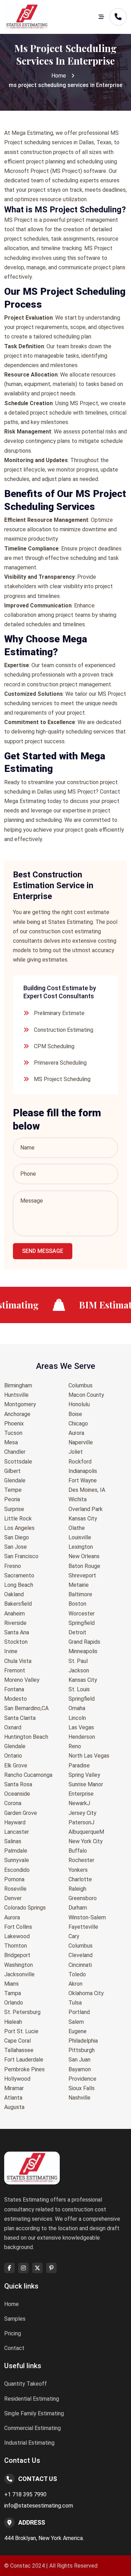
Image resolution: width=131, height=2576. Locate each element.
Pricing (13, 2333)
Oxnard (13, 1727)
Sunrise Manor (86, 1784)
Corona (13, 1803)
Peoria (12, 1499)
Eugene (78, 2031)
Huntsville (16, 1395)
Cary (74, 1936)
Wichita (78, 1499)
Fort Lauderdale (24, 2060)
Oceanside (17, 1794)
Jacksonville (19, 1974)
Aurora (12, 1917)
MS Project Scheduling (62, 1079)
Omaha (77, 1708)
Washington (19, 1965)
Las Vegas (81, 1727)
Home (59, 76)
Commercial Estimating (32, 2428)
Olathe (77, 1528)
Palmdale (16, 1851)
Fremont (15, 1670)
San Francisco (21, 1556)
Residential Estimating (32, 2399)
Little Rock (18, 1519)
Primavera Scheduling (60, 1063)
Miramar (14, 2088)
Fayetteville (83, 1927)
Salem (76, 2022)
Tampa (13, 1993)
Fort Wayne (83, 1480)
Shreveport (82, 1575)
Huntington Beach (26, 1737)
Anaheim (14, 1614)
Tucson (13, 1433)
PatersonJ (81, 1822)
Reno (75, 1746)
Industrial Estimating (29, 2443)
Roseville (15, 1889)
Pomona (14, 1879)
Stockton (16, 1642)
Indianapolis (83, 1471)
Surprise (14, 1509)
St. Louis (79, 1689)
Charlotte (80, 1879)
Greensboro (83, 1898)
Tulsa (75, 2003)
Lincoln (77, 1718)
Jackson (79, 1670)
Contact (14, 2348)
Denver (13, 1898)
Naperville (81, 1442)
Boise (75, 1414)
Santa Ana (17, 1632)
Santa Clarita (20, 1718)
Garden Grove (21, 1813)
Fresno (13, 1566)
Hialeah (13, 2022)
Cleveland (81, 1955)
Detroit (77, 1632)
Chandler (15, 1452)
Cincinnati (80, 1965)
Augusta (14, 2107)
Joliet (76, 1452)
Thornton (16, 1946)
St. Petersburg (22, 2012)
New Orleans (84, 1556)
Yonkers (78, 1870)
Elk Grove (16, 1765)
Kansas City (83, 1519)
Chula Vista (18, 1661)
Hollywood (17, 2079)
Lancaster (17, 1832)
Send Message (43, 1251)
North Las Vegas (89, 1756)
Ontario (13, 1756)
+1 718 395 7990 (25, 2494)
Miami (11, 1984)
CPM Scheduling (54, 1046)
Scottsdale (18, 1462)
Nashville (79, 2098)
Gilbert (12, 1471)
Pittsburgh (82, 2050)
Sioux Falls (82, 2088)
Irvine (11, 1651)
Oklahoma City (86, 1993)
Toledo (77, 1974)
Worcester (82, 1614)
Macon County (86, 1395)
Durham (78, 1908)
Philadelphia (83, 2041)
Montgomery (20, 1404)
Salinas (13, 1841)
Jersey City (82, 1813)
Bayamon (80, 2069)
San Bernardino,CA (26, 1708)
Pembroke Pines (24, 2069)
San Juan (79, 2060)
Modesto (16, 1699)
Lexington (81, 1547)
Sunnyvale (17, 1860)
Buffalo (78, 1851)
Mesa (11, 1442)
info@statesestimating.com (39, 2506)
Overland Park (86, 1509)
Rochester (81, 1860)
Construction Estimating (64, 1030)
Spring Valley (84, 1775)
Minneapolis (83, 1651)
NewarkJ (79, 1803)
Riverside (15, 1623)
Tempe (13, 1490)
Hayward (15, 1822)
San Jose (16, 1547)
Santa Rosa (18, 1784)
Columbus (81, 1385)
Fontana (14, 1689)
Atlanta (13, 2098)
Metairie (79, 1585)
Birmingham (18, 1385)
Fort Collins (18, 1927)
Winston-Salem (87, 1917)
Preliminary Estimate (59, 1013)
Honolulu (79, 1404)
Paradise (79, 1765)
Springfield (82, 1623)
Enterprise (81, 1794)
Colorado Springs (25, 1908)
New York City (86, 1841)
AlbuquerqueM (86, 1832)
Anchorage (17, 1414)
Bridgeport (17, 1955)
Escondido (17, 1870)
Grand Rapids (84, 1642)
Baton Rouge (84, 1566)
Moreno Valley (22, 1680)
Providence (82, 2079)
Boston (77, 1604)
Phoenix (14, 1424)
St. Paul (78, 1661)
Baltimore (80, 1594)
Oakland (14, 1594)
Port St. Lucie (21, 2031)
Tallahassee (19, 2050)
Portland (79, 2012)
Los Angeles (19, 1528)
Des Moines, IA (87, 1490)
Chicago (78, 1424)
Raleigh (77, 1889)
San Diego (17, 1537)
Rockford (80, 1462)
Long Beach (19, 1585)
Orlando (14, 2003)
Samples (15, 2319)
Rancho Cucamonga (28, 1775)
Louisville (80, 1537)
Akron (75, 1984)
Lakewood (17, 1936)
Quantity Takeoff (26, 2384)
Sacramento (19, 1575)
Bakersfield (18, 1604)
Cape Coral (17, 2041)
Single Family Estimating (34, 2413)
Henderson (82, 1737)
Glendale (15, 1480)
